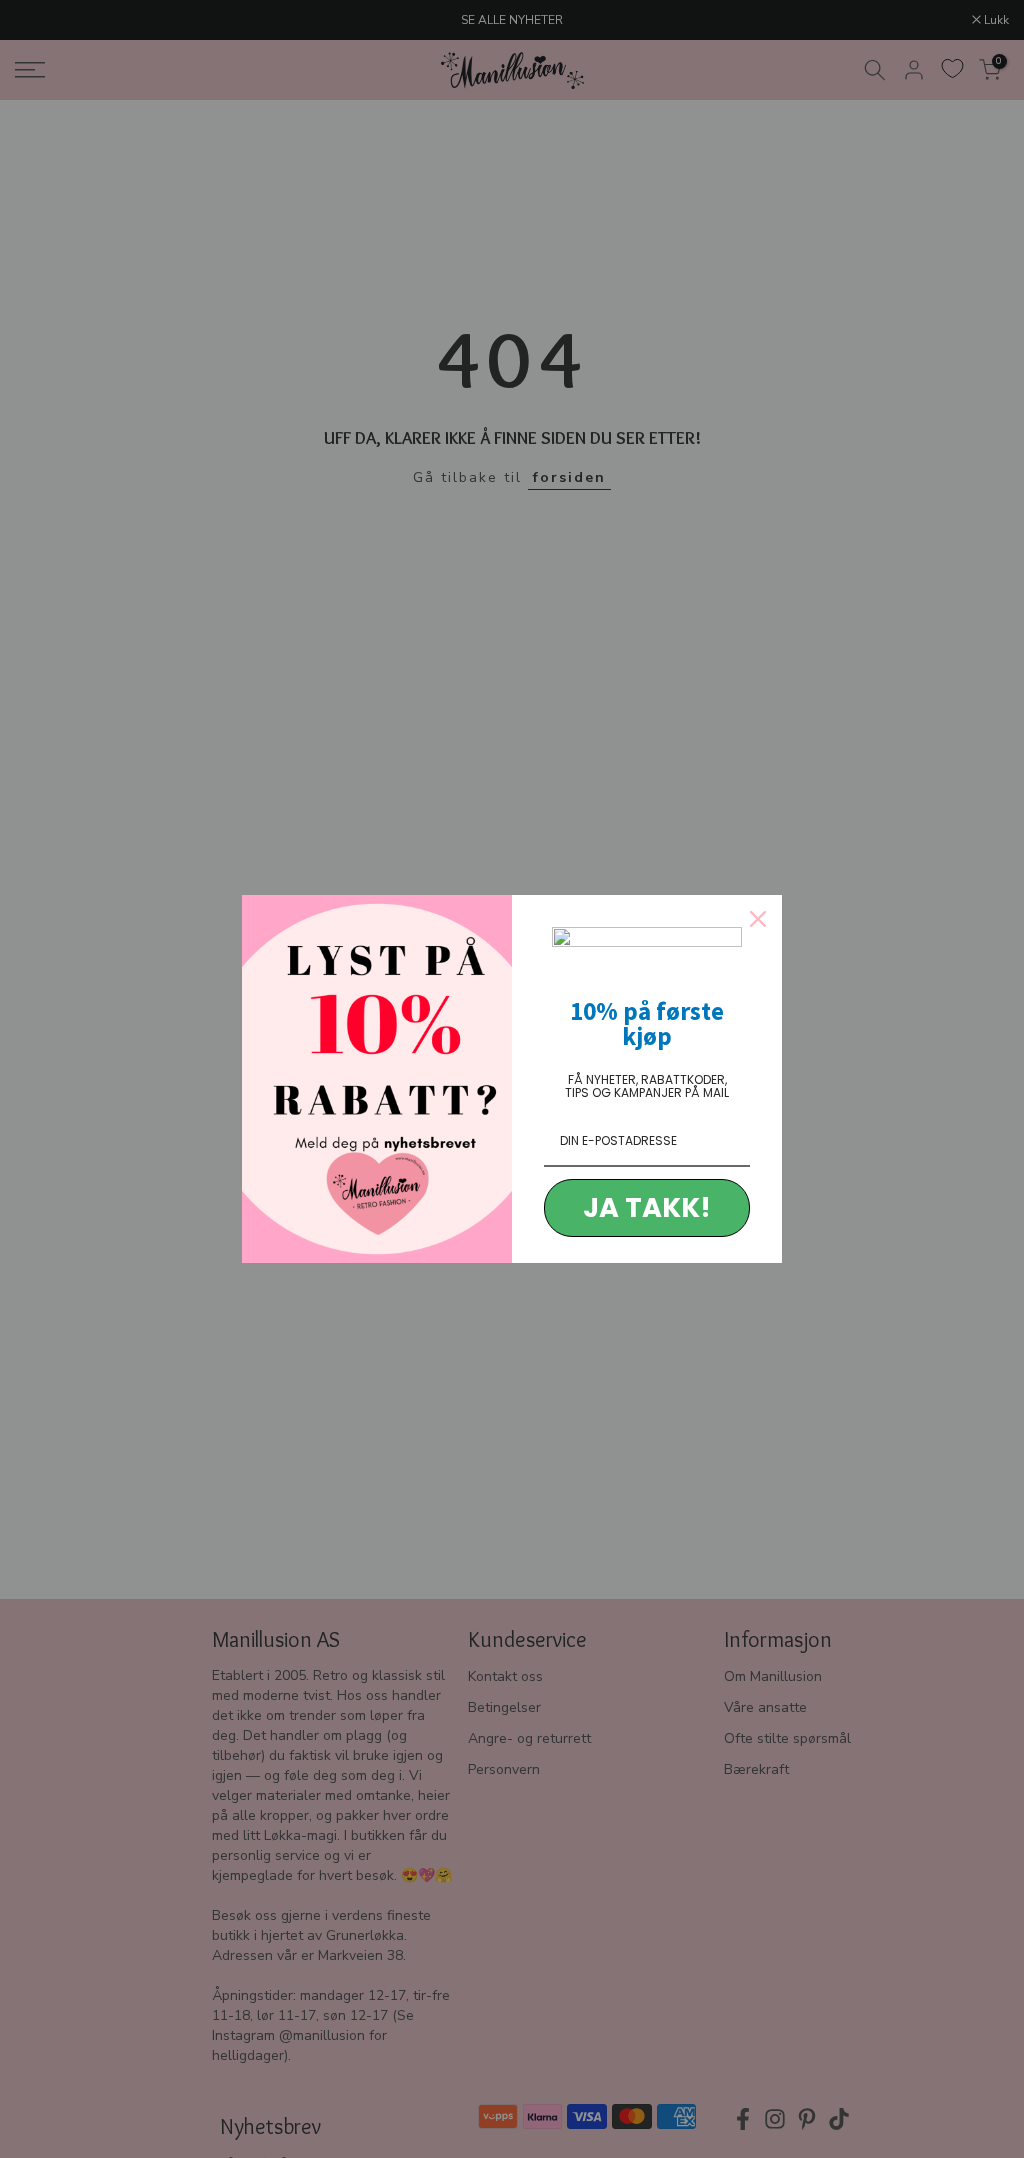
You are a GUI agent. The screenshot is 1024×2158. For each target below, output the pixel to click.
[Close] (758, 919)
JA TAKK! (647, 1207)
